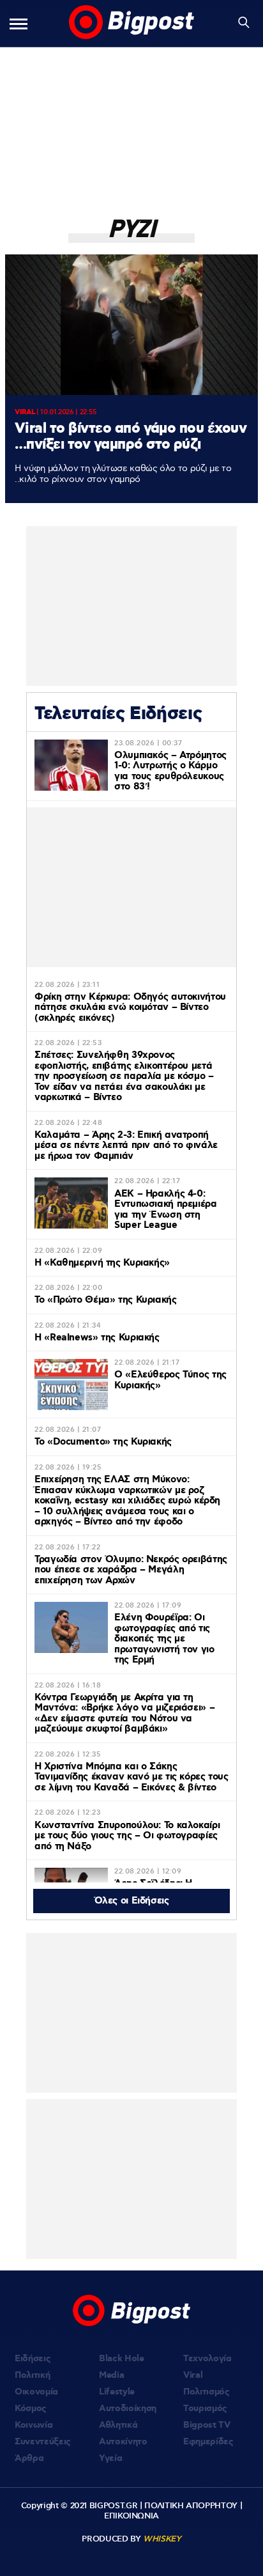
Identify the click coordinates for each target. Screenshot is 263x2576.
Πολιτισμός (207, 2392)
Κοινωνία (34, 2425)
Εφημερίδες (208, 2442)
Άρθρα (29, 2458)
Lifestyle (117, 2392)
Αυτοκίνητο (123, 2442)
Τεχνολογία (207, 2359)
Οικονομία (36, 2392)
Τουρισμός (205, 2409)
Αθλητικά (118, 2425)
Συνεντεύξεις (43, 2442)
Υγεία (110, 2458)
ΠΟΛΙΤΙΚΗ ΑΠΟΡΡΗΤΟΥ (191, 2506)
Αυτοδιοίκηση (128, 2409)
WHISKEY (162, 2539)
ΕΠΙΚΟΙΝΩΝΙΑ (131, 2516)
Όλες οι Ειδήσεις (132, 1901)
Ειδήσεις (33, 2359)
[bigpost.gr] (131, 23)
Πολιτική (32, 2375)
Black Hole (122, 2359)
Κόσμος (31, 2409)
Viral (193, 2375)
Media (111, 2375)
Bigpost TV (207, 2425)
